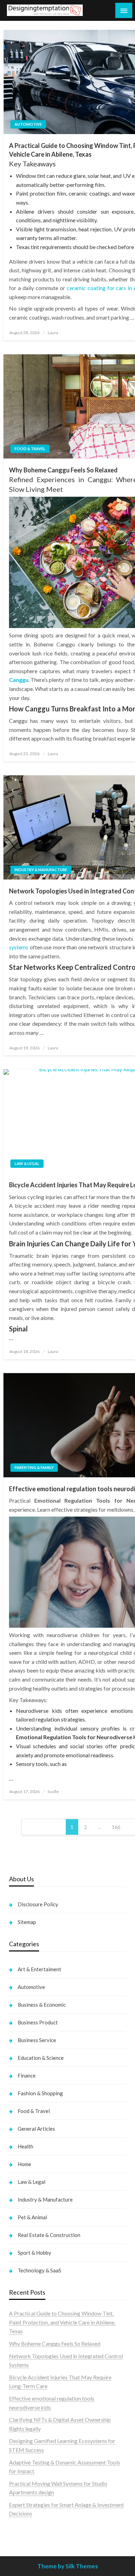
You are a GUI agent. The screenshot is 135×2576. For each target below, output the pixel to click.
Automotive (28, 124)
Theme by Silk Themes (68, 2566)
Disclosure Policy (38, 1904)
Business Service (37, 2040)
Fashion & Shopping (40, 2093)
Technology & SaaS (39, 2270)
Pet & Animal (32, 2217)
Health (25, 2146)
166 (116, 1827)
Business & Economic (42, 2005)
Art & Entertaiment (39, 1969)
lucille (53, 1791)
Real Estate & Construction (49, 2235)
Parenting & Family (34, 1467)
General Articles (36, 2129)
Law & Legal (27, 1163)
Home (24, 2164)
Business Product (38, 2022)
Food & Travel (30, 449)
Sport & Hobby (34, 2253)
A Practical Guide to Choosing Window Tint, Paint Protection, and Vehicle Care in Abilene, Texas (62, 2322)
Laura (53, 333)
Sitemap (27, 1922)
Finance (27, 2075)
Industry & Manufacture (41, 870)
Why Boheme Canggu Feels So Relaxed (55, 2343)
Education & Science (41, 2058)
